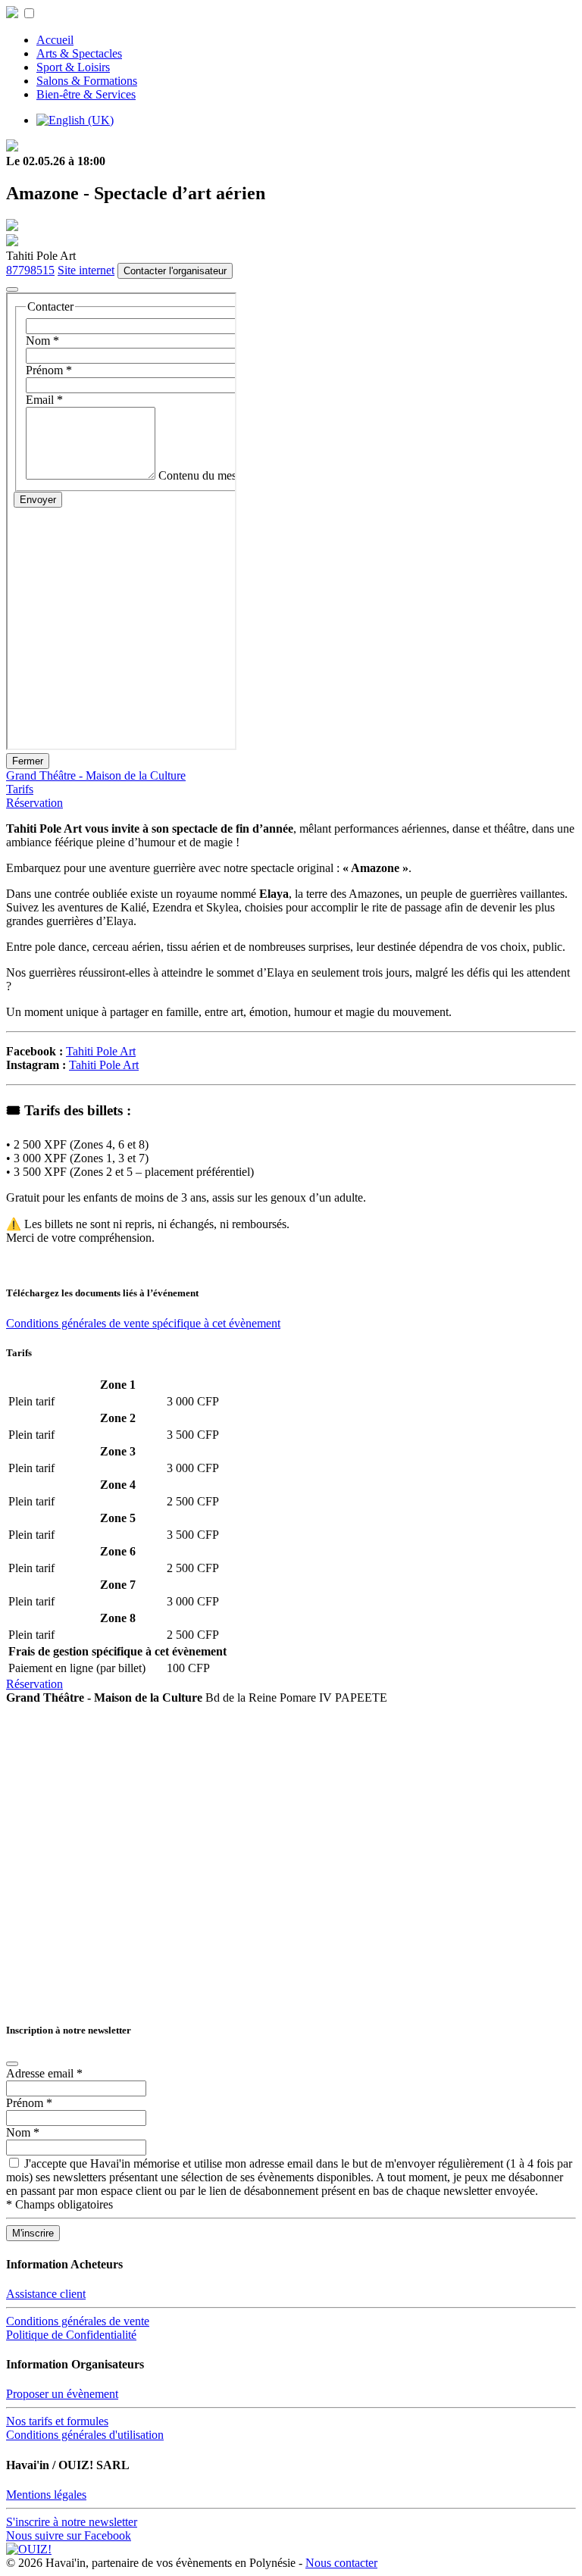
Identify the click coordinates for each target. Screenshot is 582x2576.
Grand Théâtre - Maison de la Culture (96, 775)
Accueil (55, 40)
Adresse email (44, 2073)
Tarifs (20, 789)
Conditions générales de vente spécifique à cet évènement (143, 1323)
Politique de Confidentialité (71, 2335)
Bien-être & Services (86, 94)
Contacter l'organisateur (175, 271)
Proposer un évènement (62, 2394)
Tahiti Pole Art (101, 1051)
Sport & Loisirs (73, 67)
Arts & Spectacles (79, 53)
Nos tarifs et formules (57, 2421)
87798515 (30, 270)
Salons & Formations (87, 81)
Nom (23, 2132)
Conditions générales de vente (78, 2321)
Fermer (28, 761)
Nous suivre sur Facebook (69, 2535)
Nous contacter (341, 2563)
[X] (12, 289)
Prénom (29, 2103)
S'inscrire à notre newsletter (72, 2522)
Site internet (86, 270)
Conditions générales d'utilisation (85, 2435)
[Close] (12, 2064)
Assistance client (46, 2294)
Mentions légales (46, 2495)
